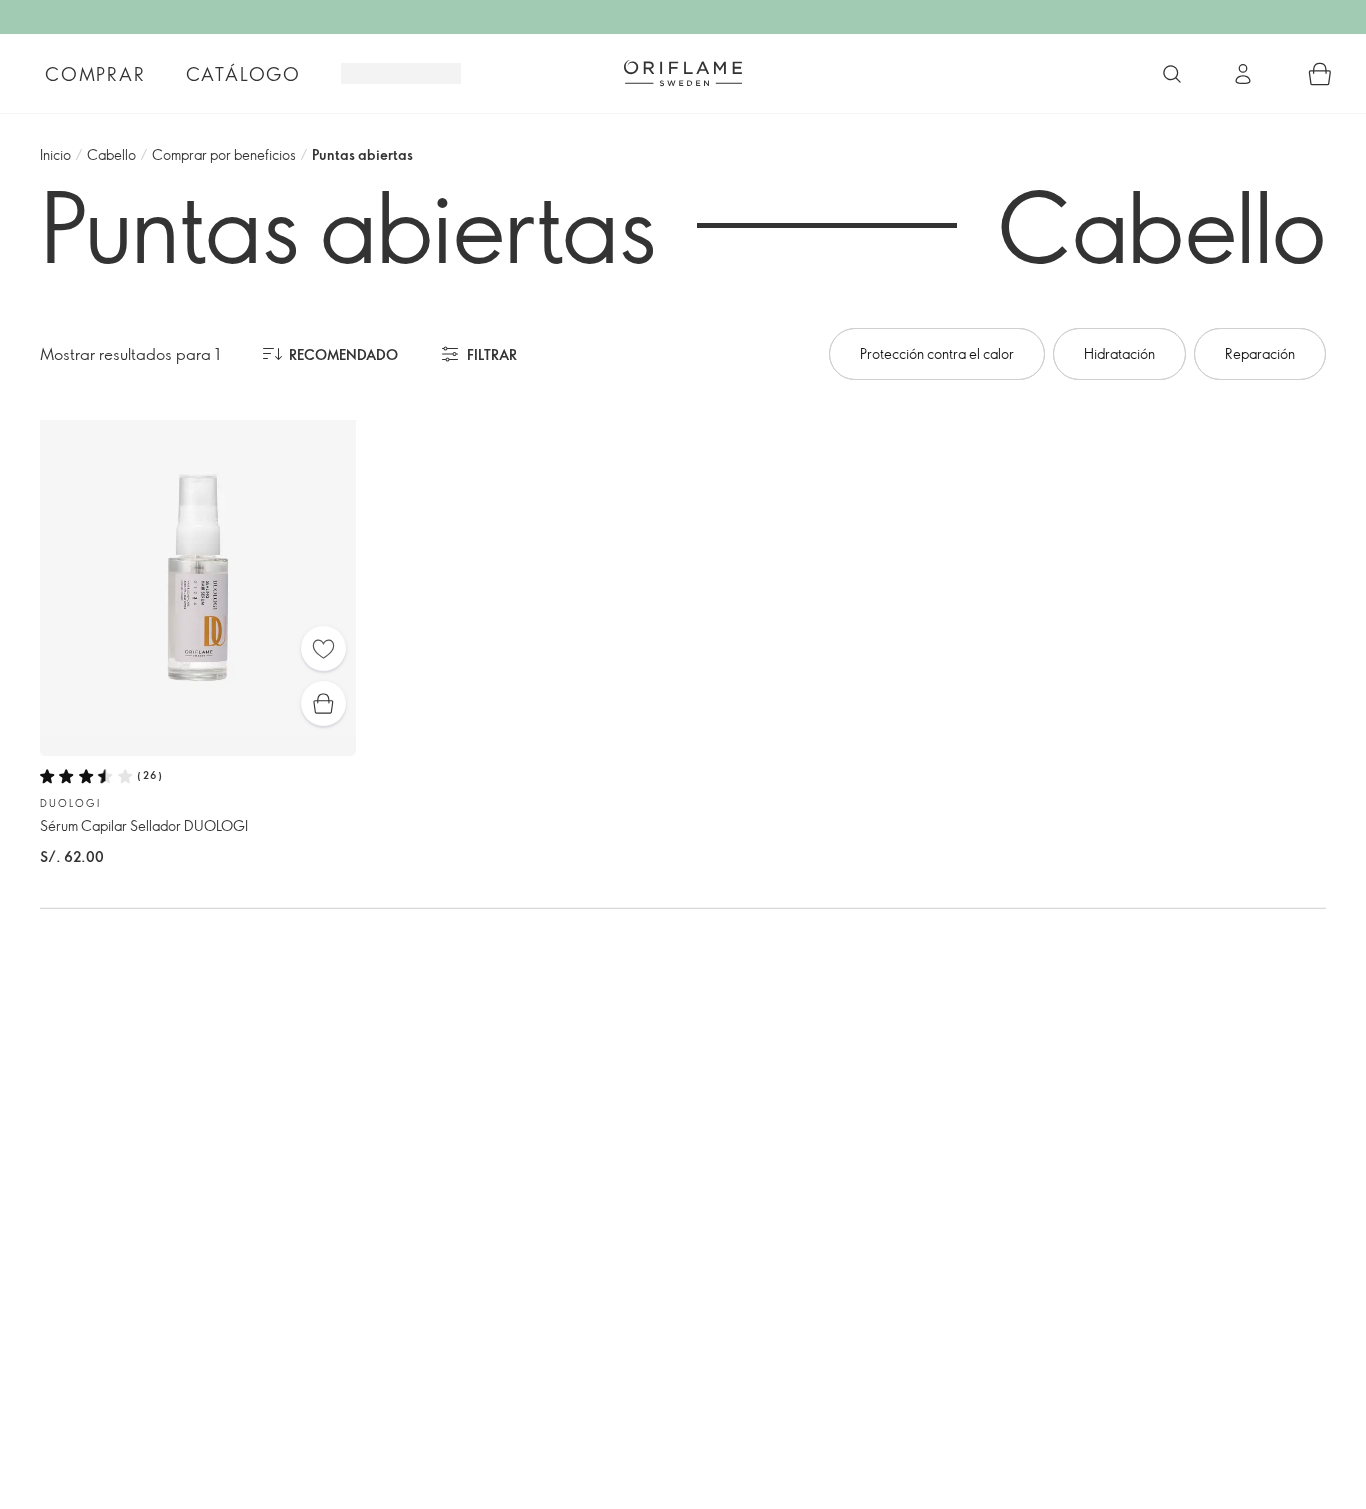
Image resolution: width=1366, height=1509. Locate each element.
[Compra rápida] (323, 703)
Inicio (55, 154)
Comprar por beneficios (224, 154)
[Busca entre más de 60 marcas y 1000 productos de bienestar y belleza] (1172, 74)
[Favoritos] (323, 648)
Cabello (111, 154)
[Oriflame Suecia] (683, 73)
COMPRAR (95, 74)
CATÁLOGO (243, 74)
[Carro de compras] (1320, 74)
